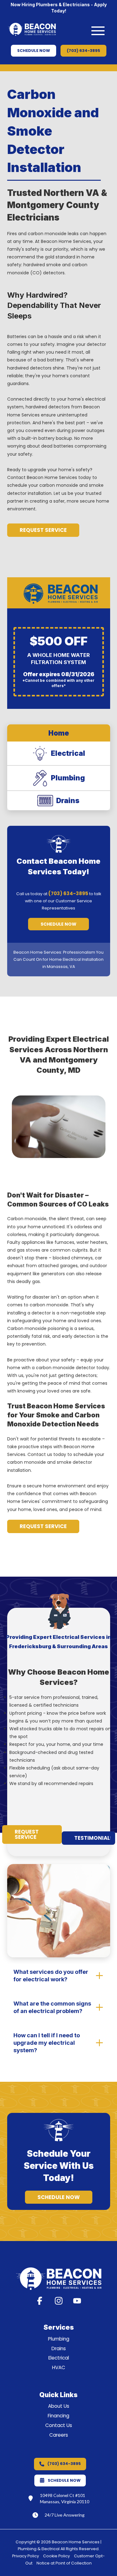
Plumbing (59, 2339)
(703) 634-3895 (68, 893)
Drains (59, 2348)
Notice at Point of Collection (64, 2563)
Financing (58, 2416)
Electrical (59, 2358)
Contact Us (59, 2425)
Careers (59, 2435)
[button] (98, 31)
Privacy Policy (26, 2556)
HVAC (59, 2367)
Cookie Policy (56, 2556)
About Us (59, 2406)
